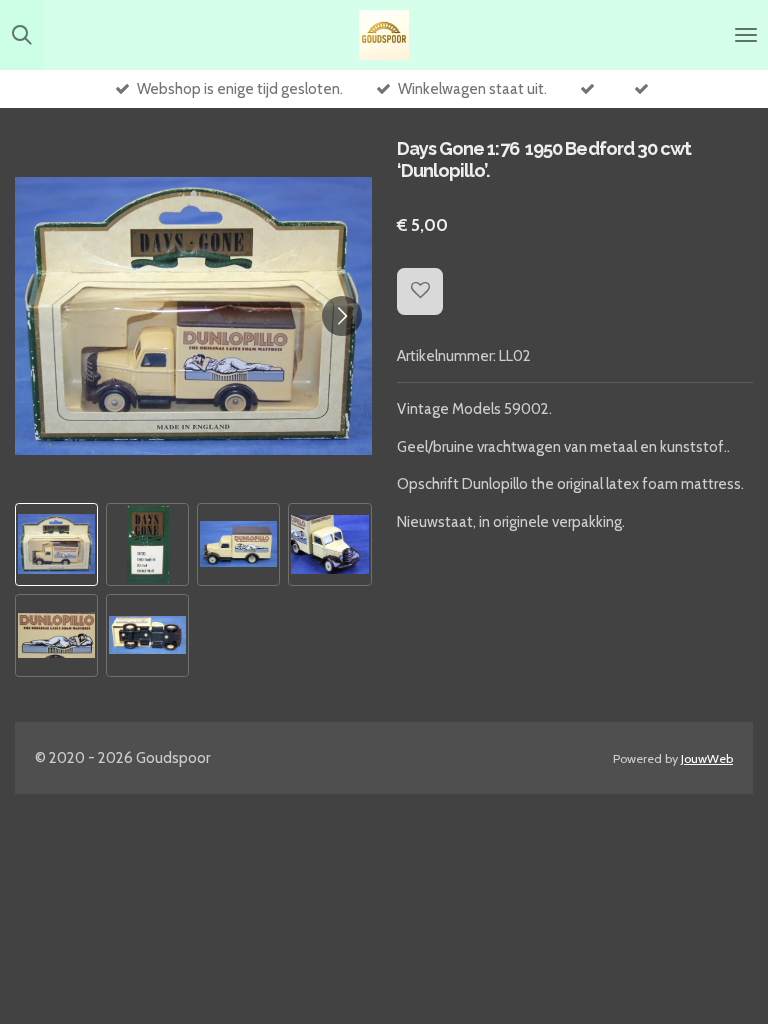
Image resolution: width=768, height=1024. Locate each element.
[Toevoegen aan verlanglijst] (420, 291)
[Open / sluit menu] (746, 35)
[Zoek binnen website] (22, 35)
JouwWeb (707, 758)
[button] (56, 544)
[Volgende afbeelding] (342, 316)
